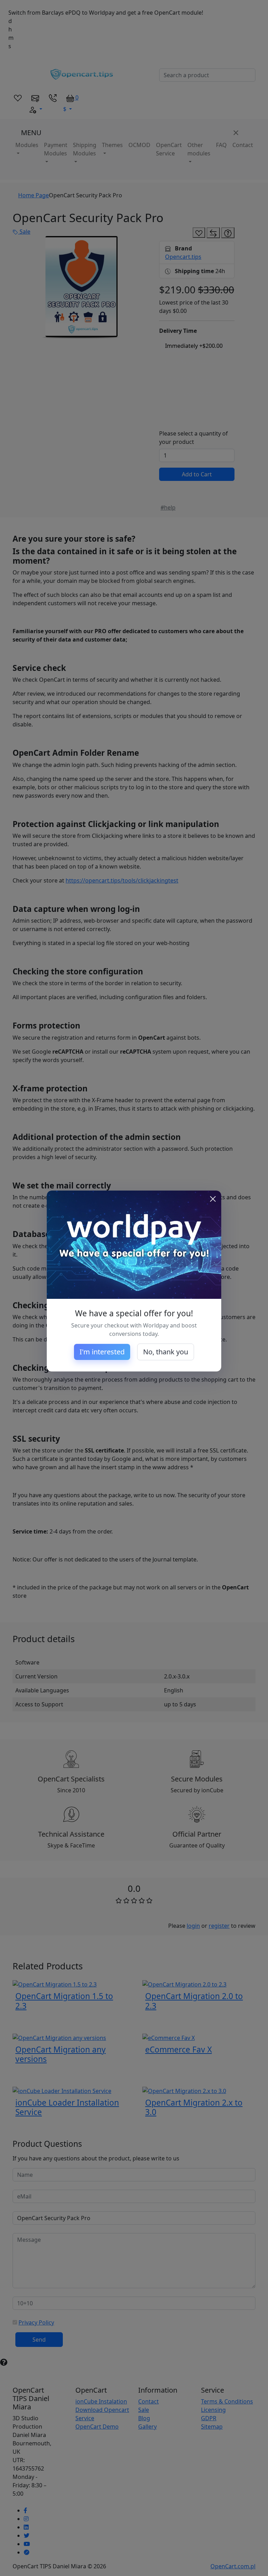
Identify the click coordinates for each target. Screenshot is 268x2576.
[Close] (213, 1199)
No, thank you (166, 1352)
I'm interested (102, 1352)
